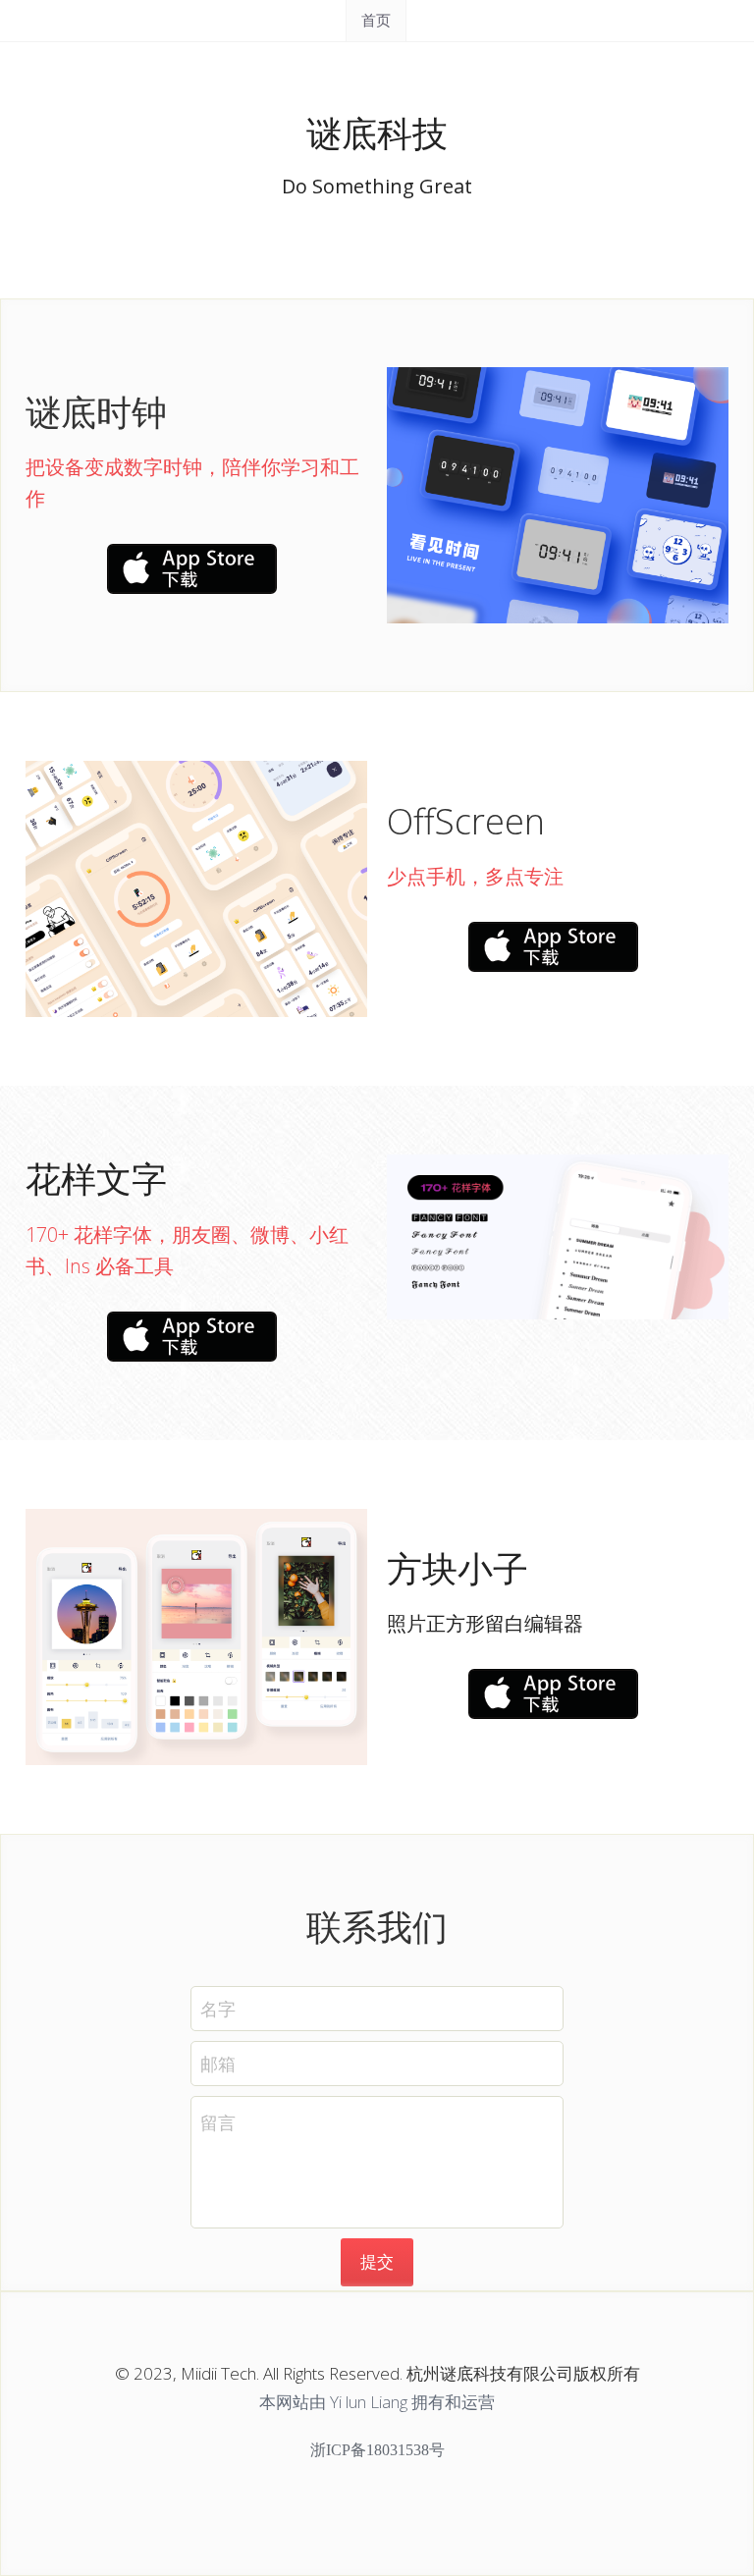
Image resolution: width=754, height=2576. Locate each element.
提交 (377, 2261)
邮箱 (218, 2064)
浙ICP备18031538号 (377, 2450)
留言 (218, 2122)
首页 (376, 20)
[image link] (192, 567)
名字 (218, 2009)
